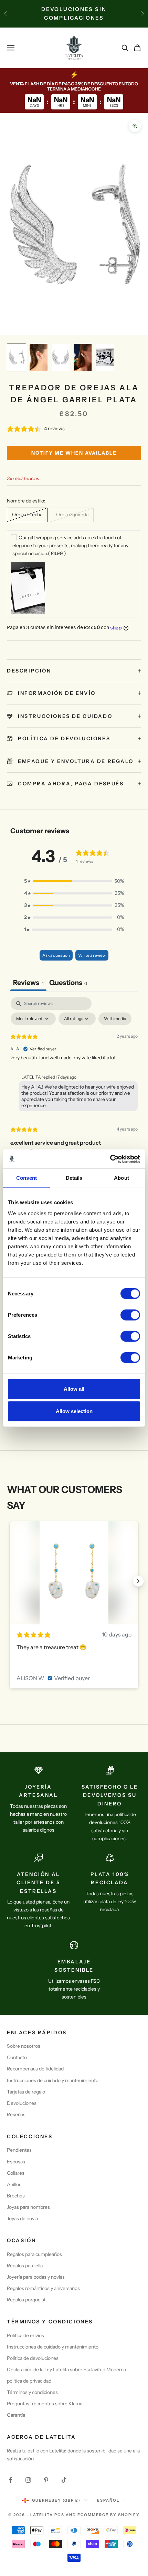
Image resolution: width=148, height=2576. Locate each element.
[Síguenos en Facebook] (10, 2480)
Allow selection (74, 1411)
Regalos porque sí (26, 2300)
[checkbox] (115, 1019)
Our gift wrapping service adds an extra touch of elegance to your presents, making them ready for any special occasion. (70, 545)
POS (59, 2515)
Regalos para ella (25, 2266)
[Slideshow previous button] (10, 1581)
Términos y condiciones (32, 2392)
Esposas (16, 2162)
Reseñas (16, 2114)
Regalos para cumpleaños (34, 2254)
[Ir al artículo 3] (61, 357)
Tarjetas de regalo (26, 2092)
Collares (16, 2173)
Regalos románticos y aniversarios (43, 2288)
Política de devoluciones (33, 2358)
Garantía (16, 2415)
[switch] (130, 1315)
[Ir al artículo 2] (39, 357)
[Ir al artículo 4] (83, 357)
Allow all (74, 1388)
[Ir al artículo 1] (17, 357)
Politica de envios (25, 2335)
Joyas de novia (22, 2218)
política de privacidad (29, 2381)
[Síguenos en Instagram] (28, 2480)
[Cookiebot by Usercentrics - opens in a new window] (110, 1159)
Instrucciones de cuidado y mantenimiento (53, 2080)
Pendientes (19, 2150)
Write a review (92, 955)
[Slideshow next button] (138, 1581)
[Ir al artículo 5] (105, 357)
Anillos (14, 2184)
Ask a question (56, 955)
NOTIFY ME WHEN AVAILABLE (74, 453)
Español (108, 2500)
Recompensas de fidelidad (35, 2069)
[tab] (68, 983)
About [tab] (121, 1178)
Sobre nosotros (24, 2046)
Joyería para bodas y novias (36, 2277)
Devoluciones (22, 2103)
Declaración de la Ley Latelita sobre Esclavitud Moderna (66, 2370)
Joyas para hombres (28, 2207)
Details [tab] (74, 1178)
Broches (16, 2196)
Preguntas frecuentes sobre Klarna (45, 2404)
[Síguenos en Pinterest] (46, 2480)
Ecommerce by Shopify (109, 2515)
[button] (74, 881)
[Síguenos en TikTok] (64, 2480)
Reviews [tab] (28, 983)
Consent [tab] (27, 1178)
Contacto (17, 2057)
